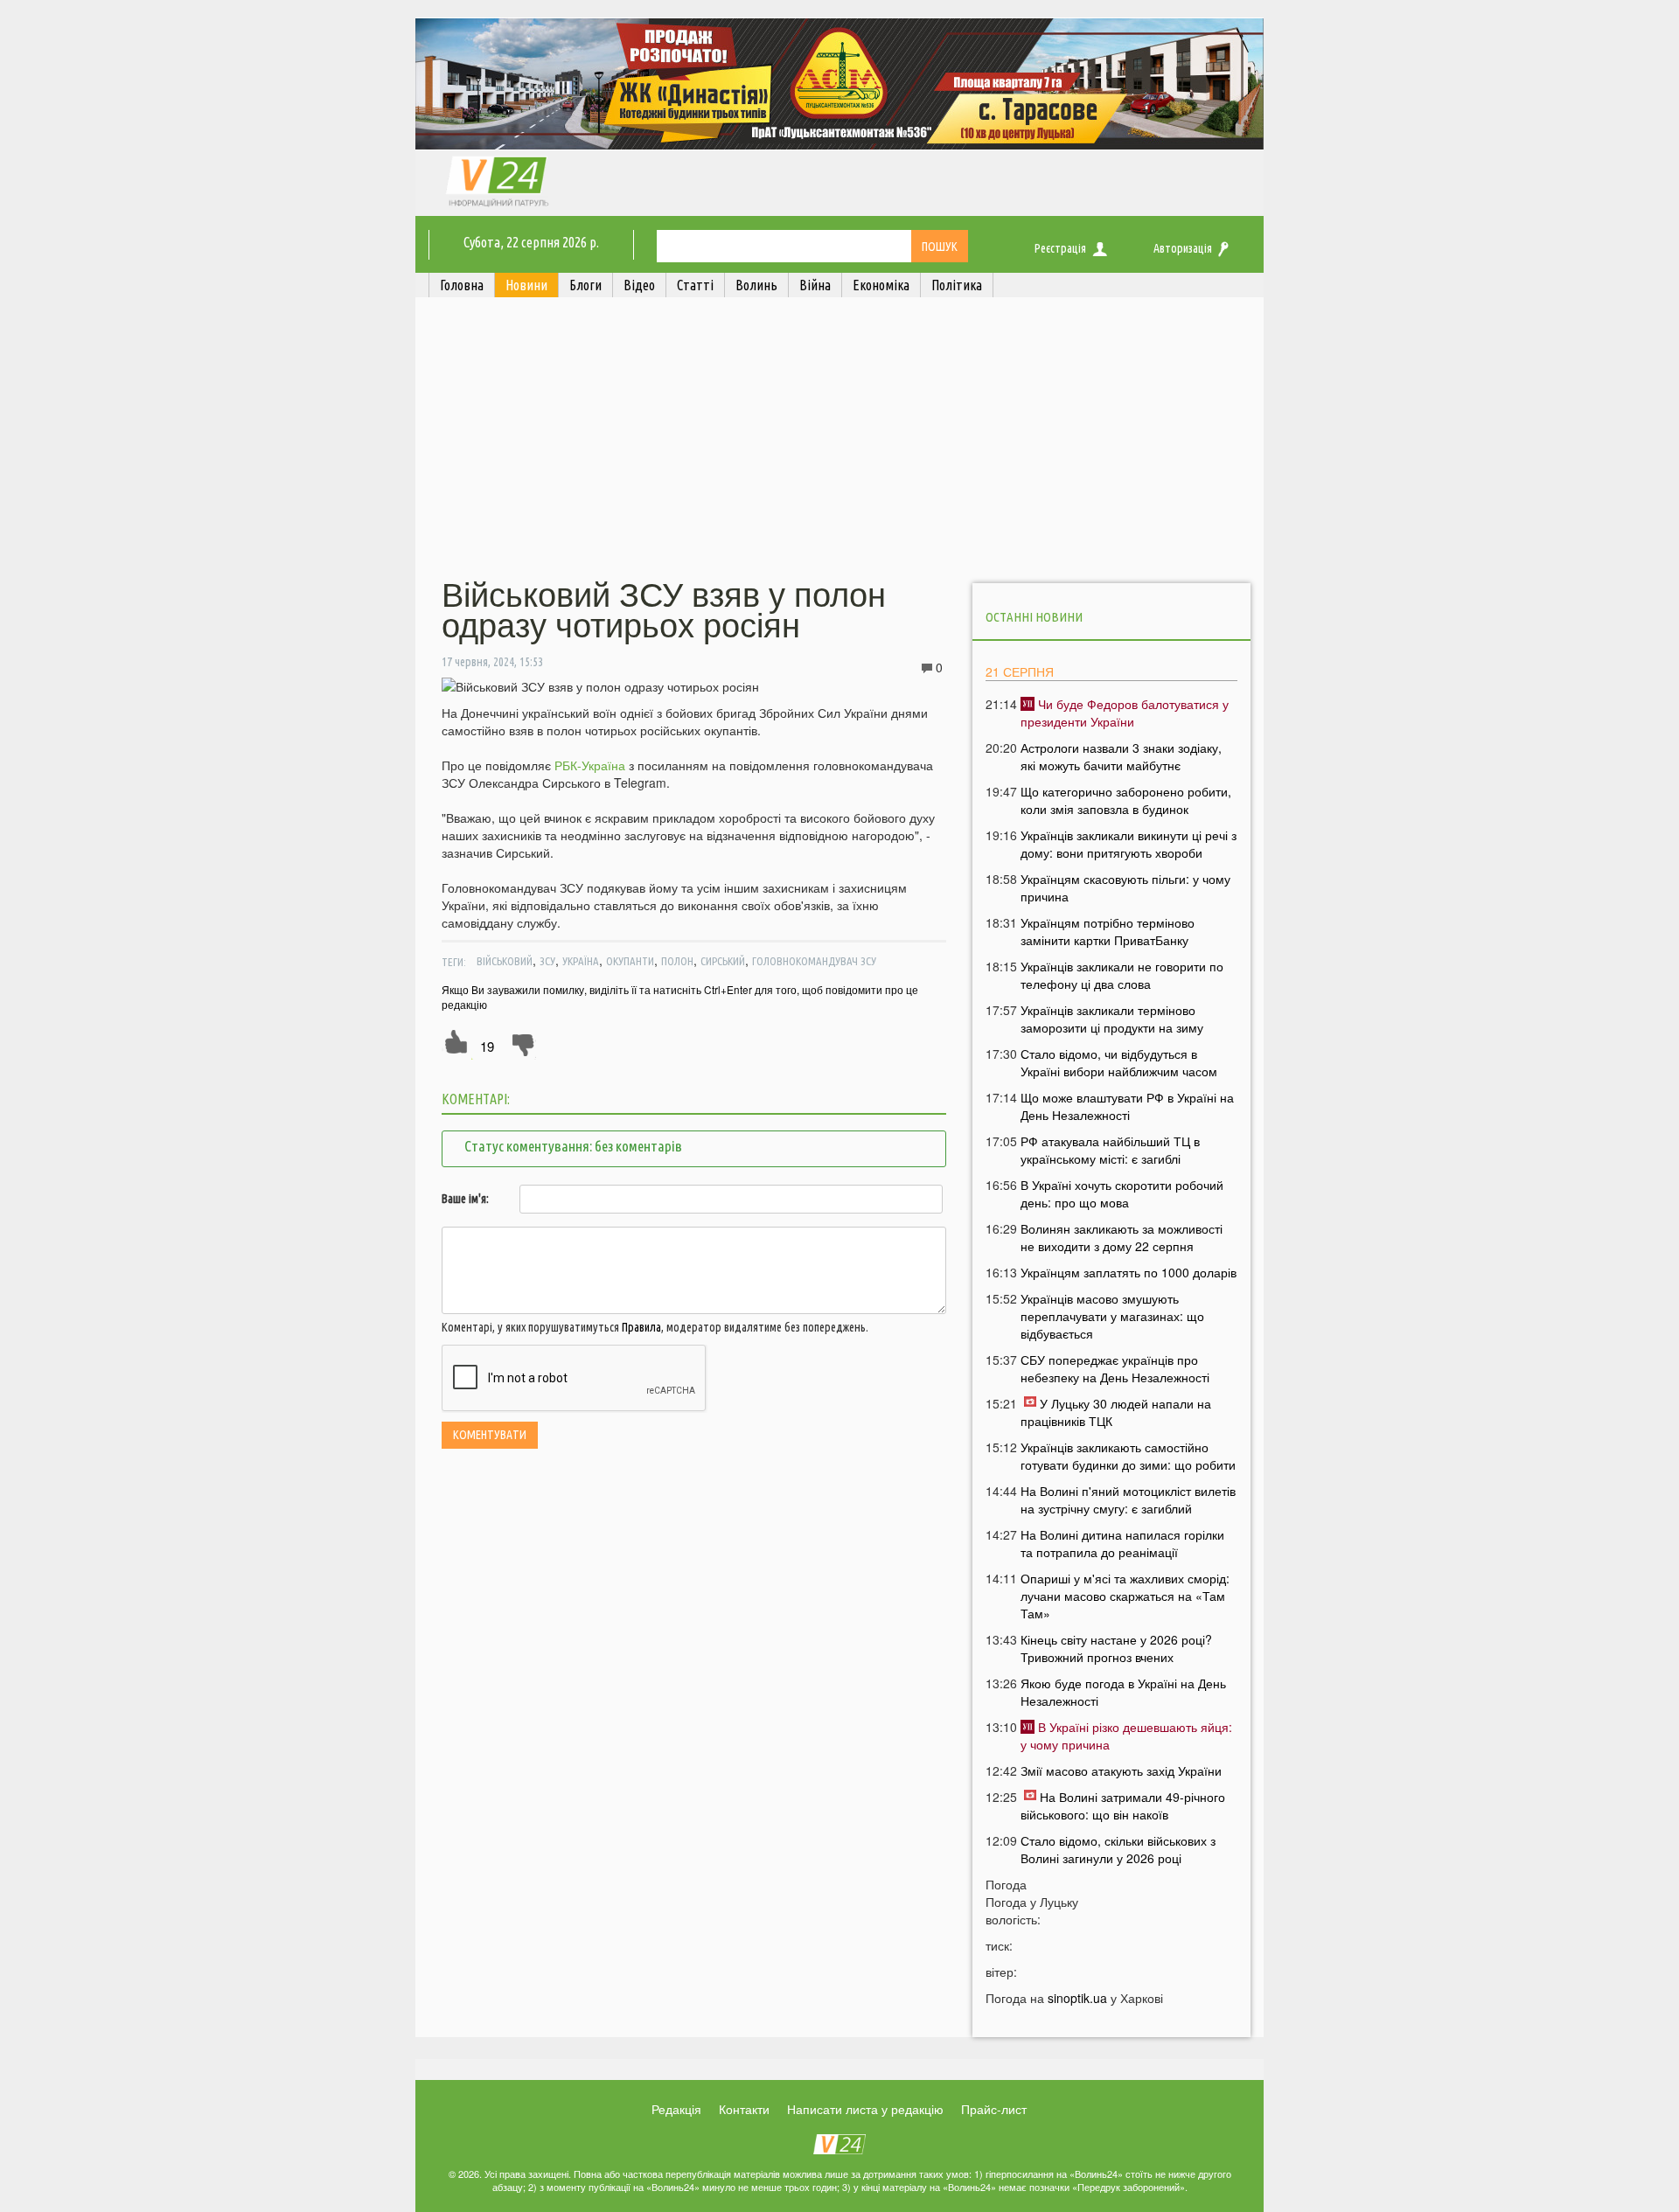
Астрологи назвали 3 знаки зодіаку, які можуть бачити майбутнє (1121, 756)
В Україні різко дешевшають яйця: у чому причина (1126, 1736)
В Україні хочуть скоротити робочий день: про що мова (1122, 1193)
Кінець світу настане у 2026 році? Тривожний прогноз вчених (1116, 1648)
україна (581, 961)
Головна (462, 285)
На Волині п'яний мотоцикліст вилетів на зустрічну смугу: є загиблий (1128, 1499)
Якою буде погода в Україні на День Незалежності (1123, 1692)
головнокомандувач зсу (814, 961)
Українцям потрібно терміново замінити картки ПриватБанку (1108, 931)
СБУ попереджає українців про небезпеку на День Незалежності (1115, 1368)
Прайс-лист (994, 2109)
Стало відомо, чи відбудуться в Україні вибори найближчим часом (1119, 1062)
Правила (641, 1327)
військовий (505, 961)
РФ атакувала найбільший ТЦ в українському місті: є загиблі (1110, 1150)
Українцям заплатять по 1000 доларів (1129, 1272)
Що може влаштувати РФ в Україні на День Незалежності (1127, 1106)
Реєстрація (1060, 248)
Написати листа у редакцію (865, 2109)
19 (487, 1046)
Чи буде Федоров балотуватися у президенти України (1125, 713)
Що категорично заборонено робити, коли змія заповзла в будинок (1126, 800)
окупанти (630, 961)
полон (677, 961)
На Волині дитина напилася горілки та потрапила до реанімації (1122, 1543)
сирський (723, 961)
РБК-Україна (590, 765)
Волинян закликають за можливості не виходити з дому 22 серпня (1122, 1237)
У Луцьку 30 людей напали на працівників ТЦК (1116, 1412)
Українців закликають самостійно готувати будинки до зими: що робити (1128, 1456)
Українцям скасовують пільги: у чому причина (1125, 887)
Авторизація (1183, 248)
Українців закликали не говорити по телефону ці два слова (1122, 975)
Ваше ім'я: (465, 1199)
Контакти (744, 2109)
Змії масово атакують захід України (1121, 1770)
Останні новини (1034, 617)
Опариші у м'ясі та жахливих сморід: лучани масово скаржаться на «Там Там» (1125, 1596)
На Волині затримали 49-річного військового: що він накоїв (1123, 1805)
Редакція (676, 2109)
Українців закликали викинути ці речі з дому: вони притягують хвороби (1129, 844)
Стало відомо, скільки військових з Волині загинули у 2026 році (1118, 1849)
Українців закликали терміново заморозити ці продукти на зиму (1112, 1019)
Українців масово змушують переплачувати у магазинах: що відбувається (1112, 1316)
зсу (547, 961)
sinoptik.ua (1077, 1998)
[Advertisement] (839, 440)
